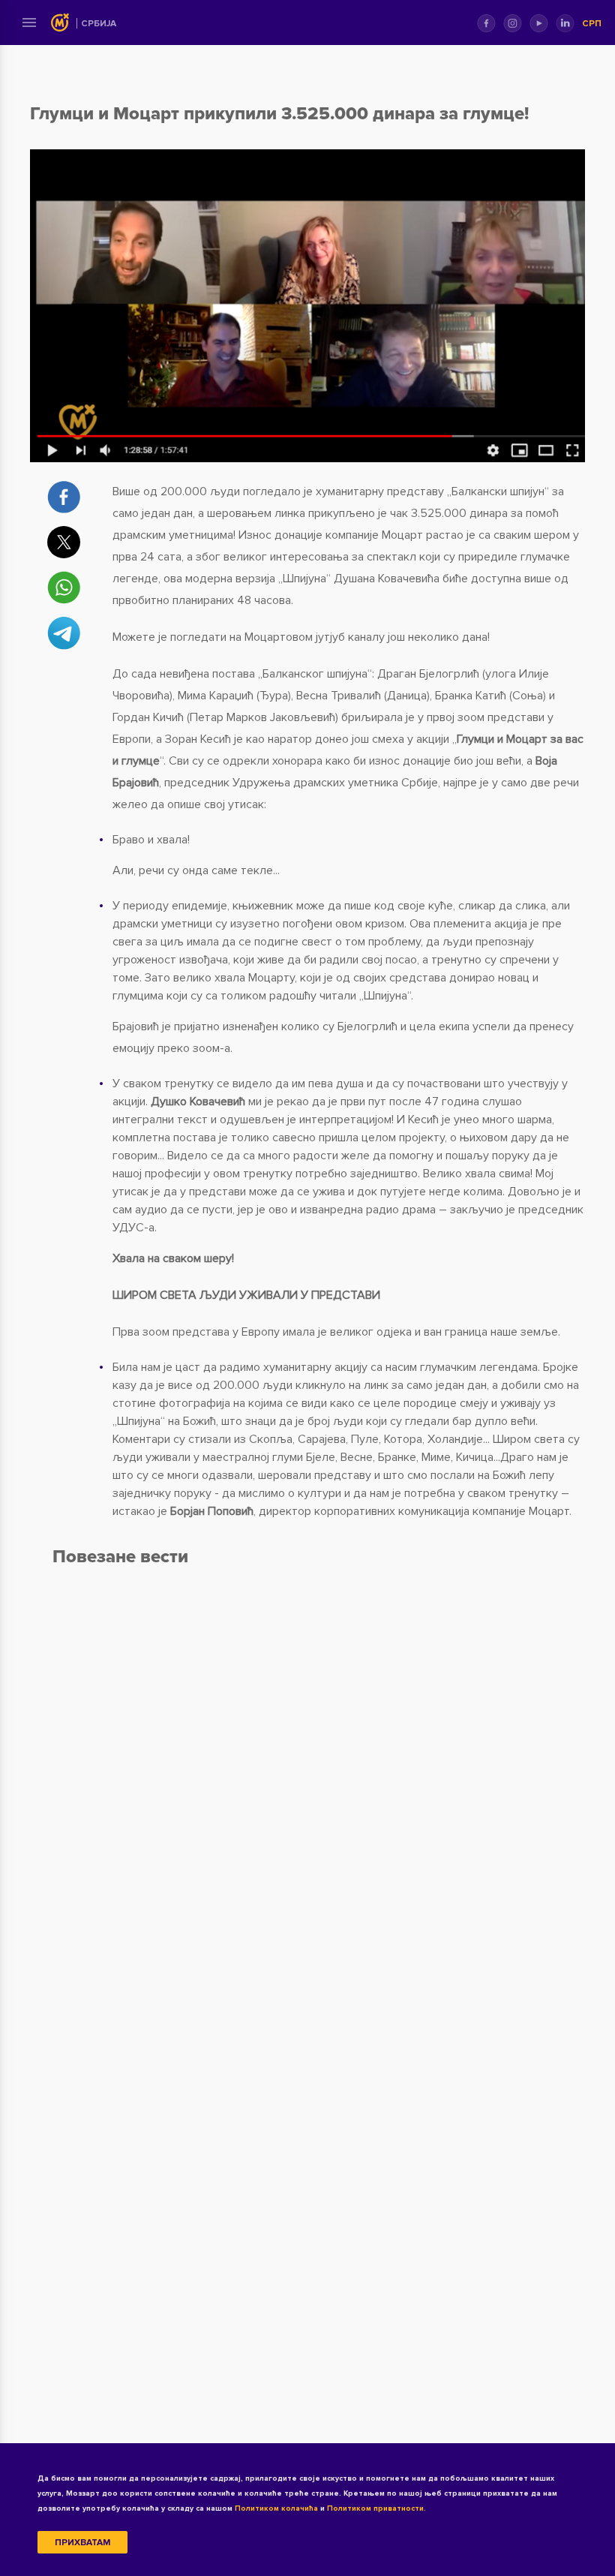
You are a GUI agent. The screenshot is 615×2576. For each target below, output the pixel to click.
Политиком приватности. (376, 2508)
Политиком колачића (276, 2508)
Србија (99, 24)
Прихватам (82, 2543)
